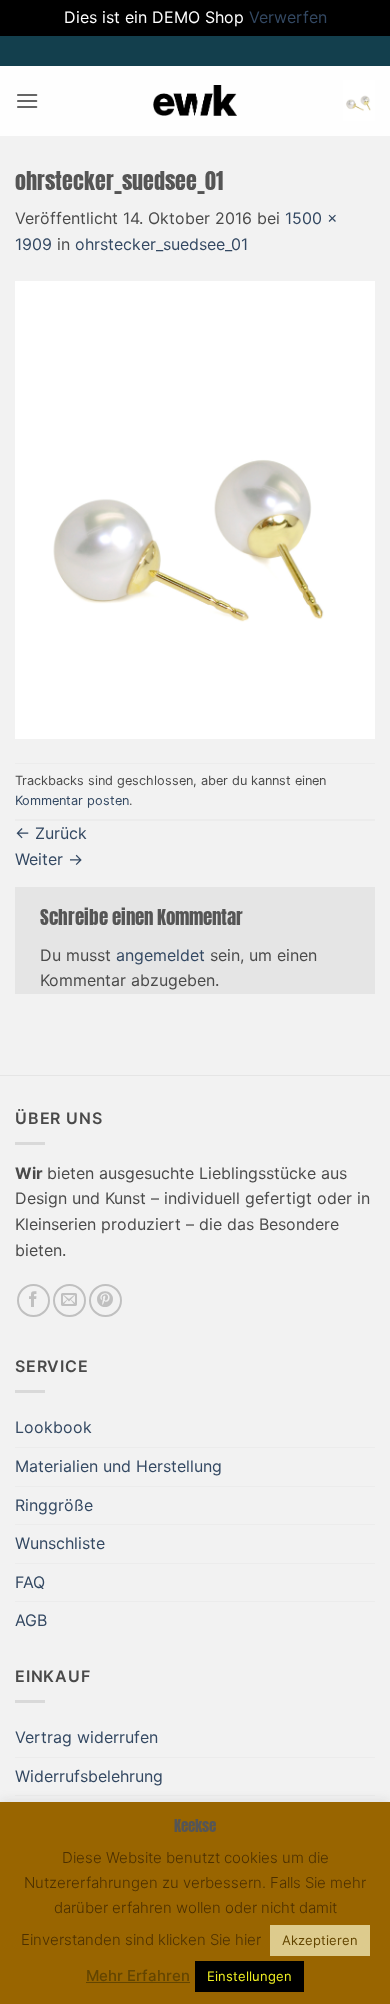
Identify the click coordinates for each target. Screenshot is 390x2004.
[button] (27, 100)
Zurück (51, 833)
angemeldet (160, 955)
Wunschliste (60, 1543)
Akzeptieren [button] (320, 1940)
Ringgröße (54, 1505)
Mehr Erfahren (138, 1975)
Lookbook (53, 1427)
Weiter (49, 859)
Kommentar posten (72, 800)
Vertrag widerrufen (86, 1737)
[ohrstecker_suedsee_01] (195, 509)
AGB (31, 1620)
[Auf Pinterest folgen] (105, 1300)
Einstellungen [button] (249, 1976)
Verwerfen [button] (288, 17)
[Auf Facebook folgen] (33, 1300)
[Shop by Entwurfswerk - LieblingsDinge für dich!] (195, 100)
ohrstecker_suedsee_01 (161, 244)
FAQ (30, 1582)
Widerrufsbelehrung (89, 1776)
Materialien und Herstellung (118, 1466)
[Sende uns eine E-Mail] (69, 1300)
